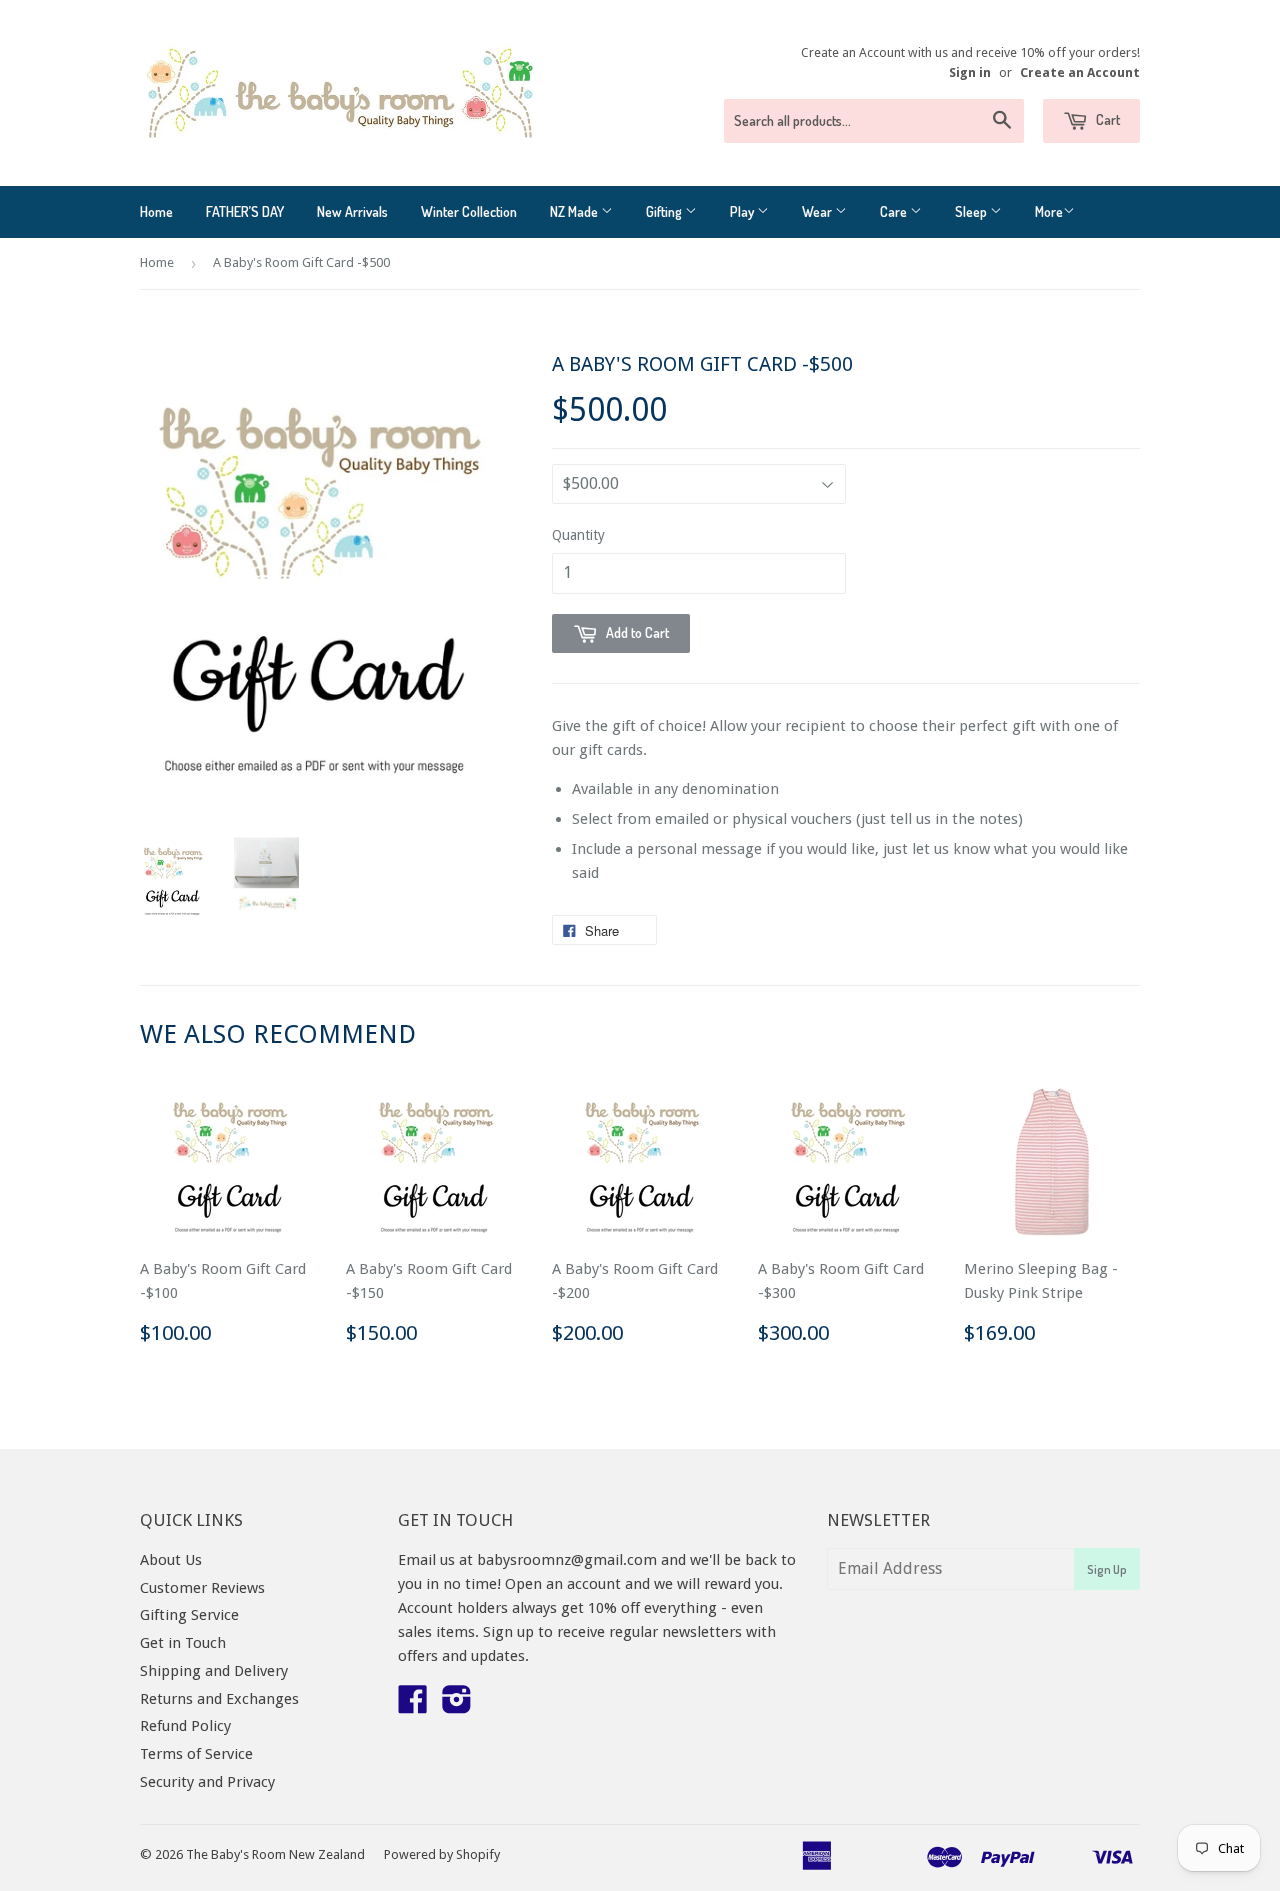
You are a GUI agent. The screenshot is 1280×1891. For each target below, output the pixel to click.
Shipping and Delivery (214, 1671)
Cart (1106, 119)
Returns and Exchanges (219, 1699)
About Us (171, 1560)
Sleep (972, 211)
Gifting (665, 211)
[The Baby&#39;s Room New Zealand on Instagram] (457, 1706)
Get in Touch (183, 1643)
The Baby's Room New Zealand (275, 1854)
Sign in (970, 72)
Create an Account (1080, 72)
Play (743, 211)
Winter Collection (469, 211)
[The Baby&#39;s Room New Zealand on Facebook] (413, 1706)
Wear (818, 211)
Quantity (578, 535)
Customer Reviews (202, 1588)
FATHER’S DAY (245, 211)
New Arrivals (352, 211)
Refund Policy (185, 1726)
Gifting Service (189, 1615)
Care (895, 211)
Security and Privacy (207, 1782)
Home (156, 211)
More (1049, 211)
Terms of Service (196, 1754)
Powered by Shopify (442, 1854)
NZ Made (575, 211)
